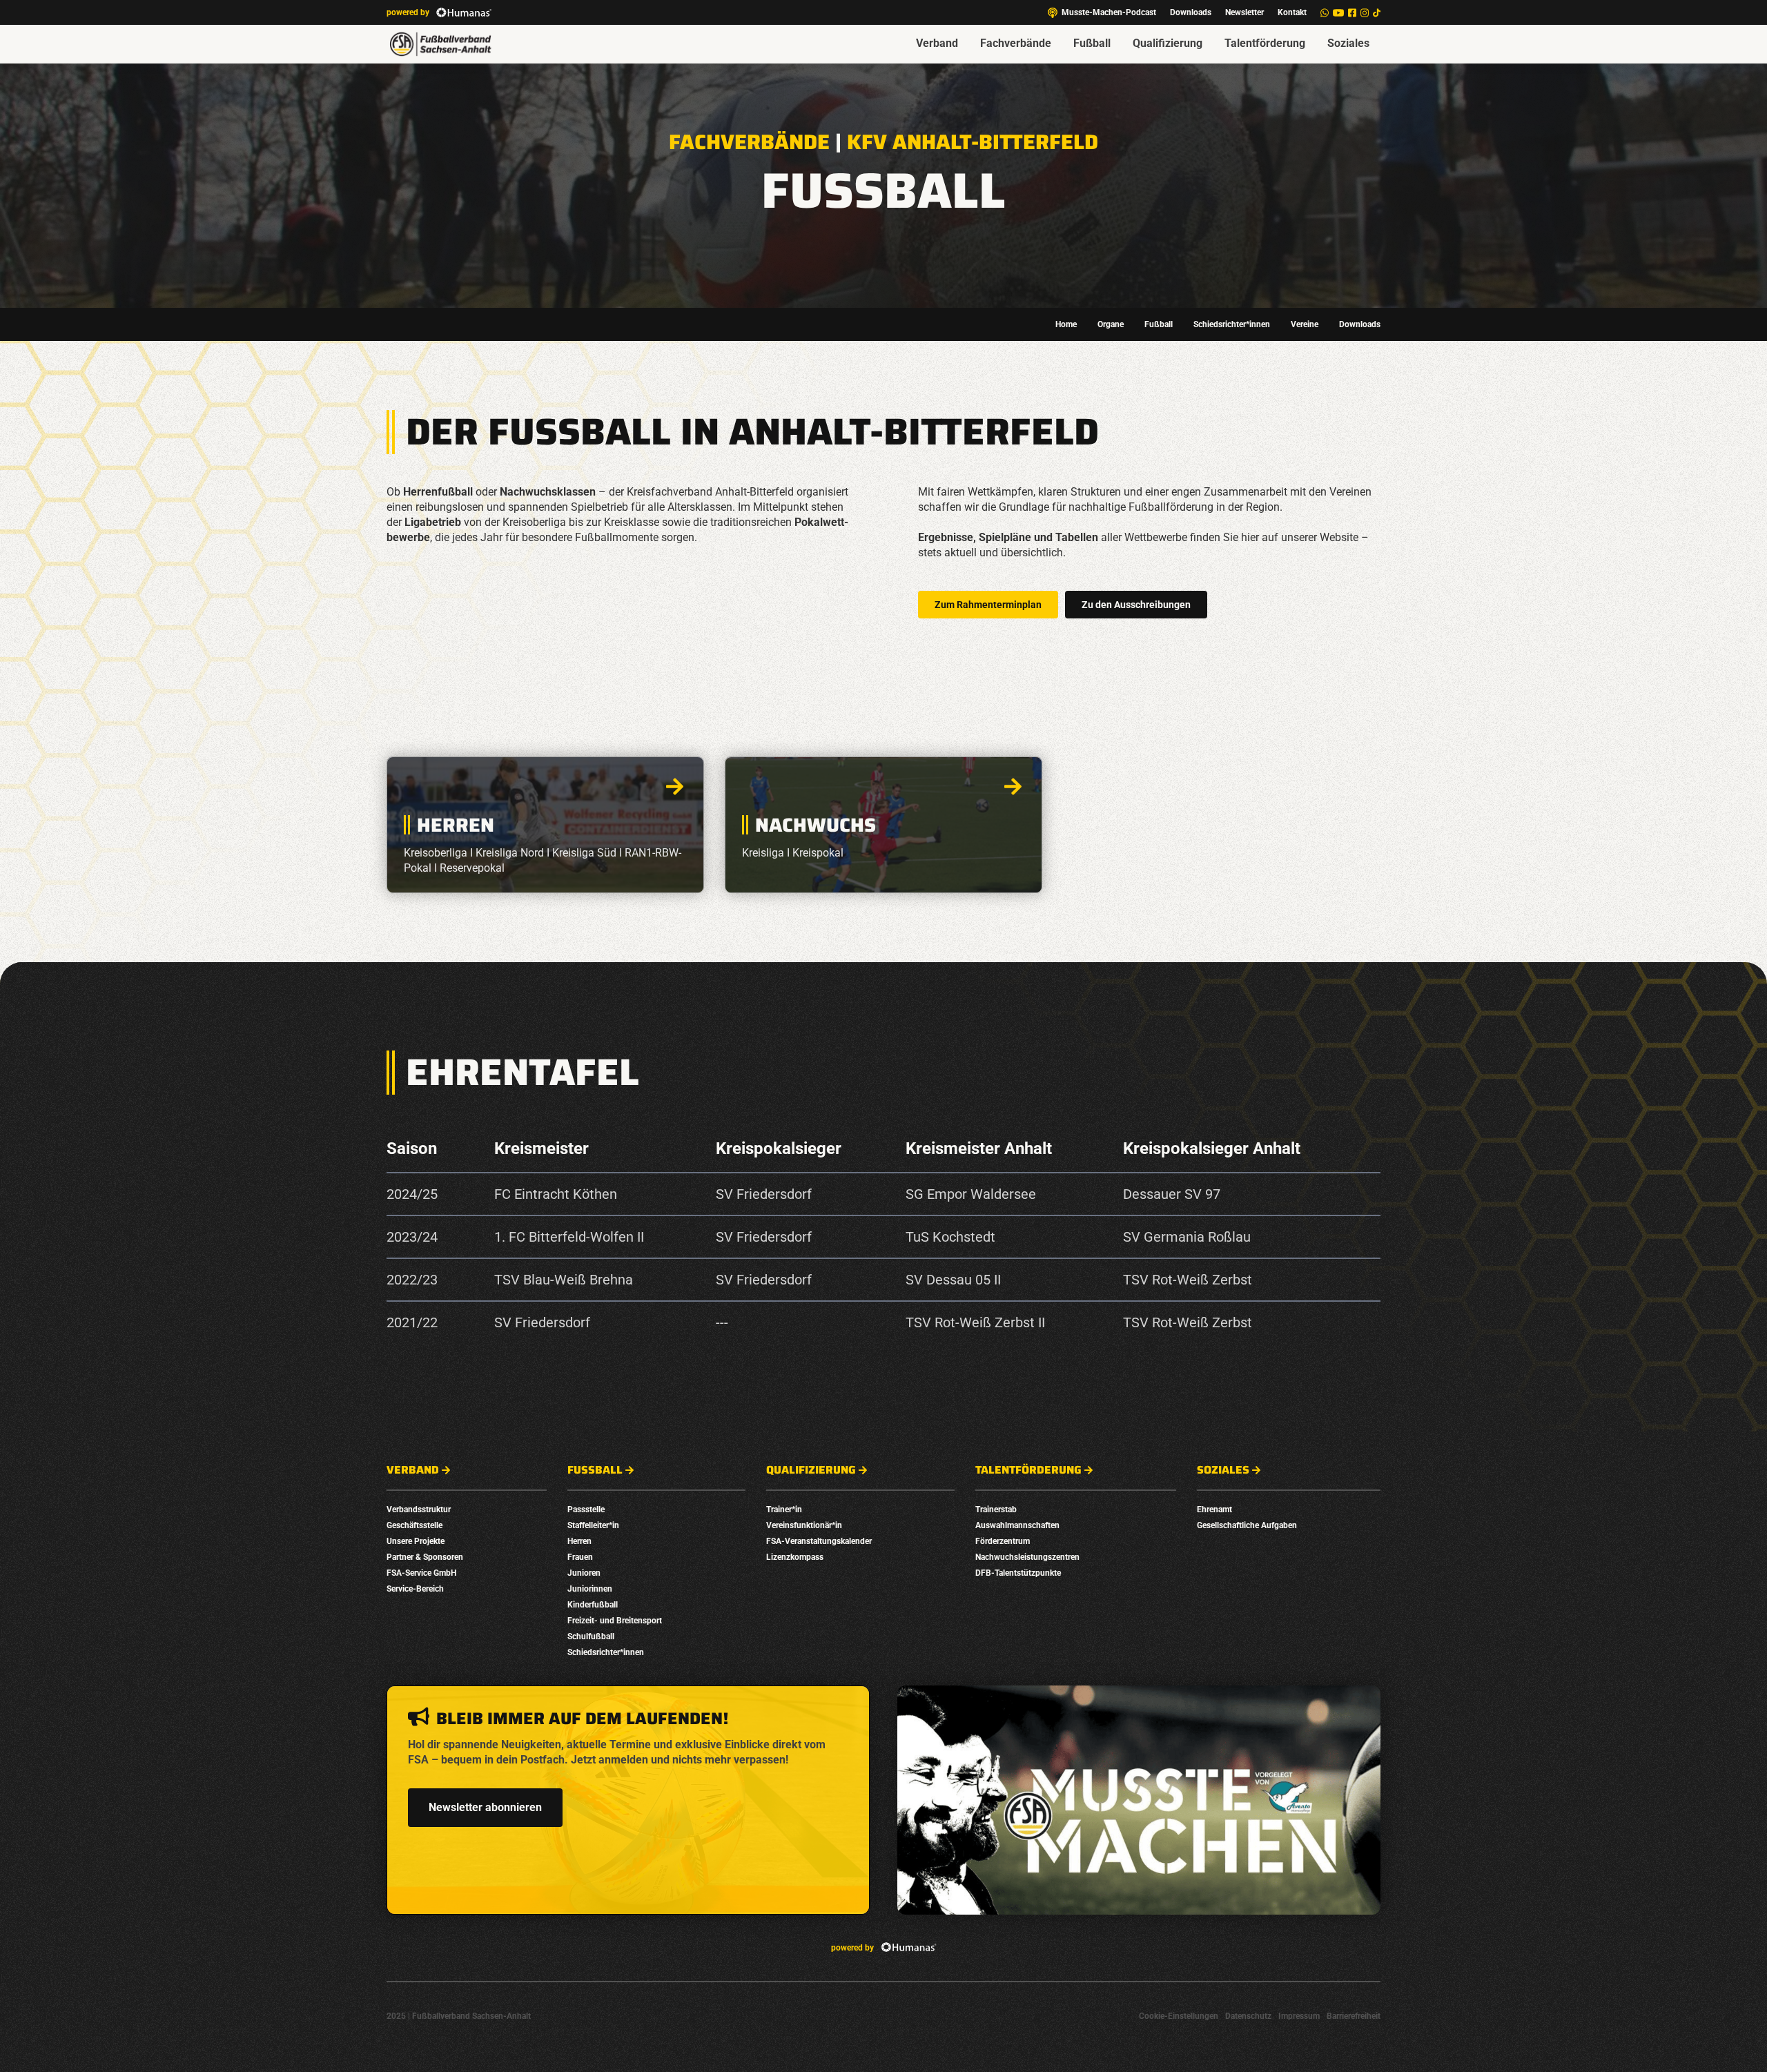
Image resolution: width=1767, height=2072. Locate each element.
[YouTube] (1338, 13)
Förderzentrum (1003, 1541)
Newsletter (1244, 12)
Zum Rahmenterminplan (988, 605)
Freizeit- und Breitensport (615, 1621)
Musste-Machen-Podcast (1109, 12)
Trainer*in (784, 1509)
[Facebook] (1352, 13)
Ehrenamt (1214, 1509)
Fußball (1092, 43)
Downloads (1191, 12)
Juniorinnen (590, 1589)
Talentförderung (1265, 43)
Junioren (584, 1573)
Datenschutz (1248, 2016)
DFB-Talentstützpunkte (1018, 1573)
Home (1066, 324)
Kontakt (1292, 12)
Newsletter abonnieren (485, 1807)
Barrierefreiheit (1354, 2016)
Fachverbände (1016, 43)
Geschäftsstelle (414, 1525)
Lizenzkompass (795, 1557)
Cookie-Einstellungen (1179, 2016)
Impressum (1299, 2016)
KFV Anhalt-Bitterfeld (973, 142)
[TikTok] (1377, 13)
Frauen (580, 1557)
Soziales (1348, 43)
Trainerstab (996, 1509)
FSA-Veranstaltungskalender (819, 1541)
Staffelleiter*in (593, 1525)
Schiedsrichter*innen (1232, 324)
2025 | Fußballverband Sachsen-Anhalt (459, 2016)
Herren (579, 1541)
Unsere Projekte (416, 1541)
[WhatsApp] (1325, 13)
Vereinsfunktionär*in (804, 1525)
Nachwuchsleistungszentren (1027, 1557)
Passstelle (586, 1509)
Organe (1111, 324)
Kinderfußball (593, 1605)
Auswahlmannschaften (1017, 1525)
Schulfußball (591, 1636)
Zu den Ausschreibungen (1136, 605)
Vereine (1305, 324)
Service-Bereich (415, 1589)
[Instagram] (1365, 13)
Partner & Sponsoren (425, 1557)
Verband (937, 43)
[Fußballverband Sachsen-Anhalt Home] (440, 44)
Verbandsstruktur (419, 1509)
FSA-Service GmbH (421, 1573)
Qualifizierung (1168, 43)
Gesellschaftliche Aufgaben (1247, 1525)
